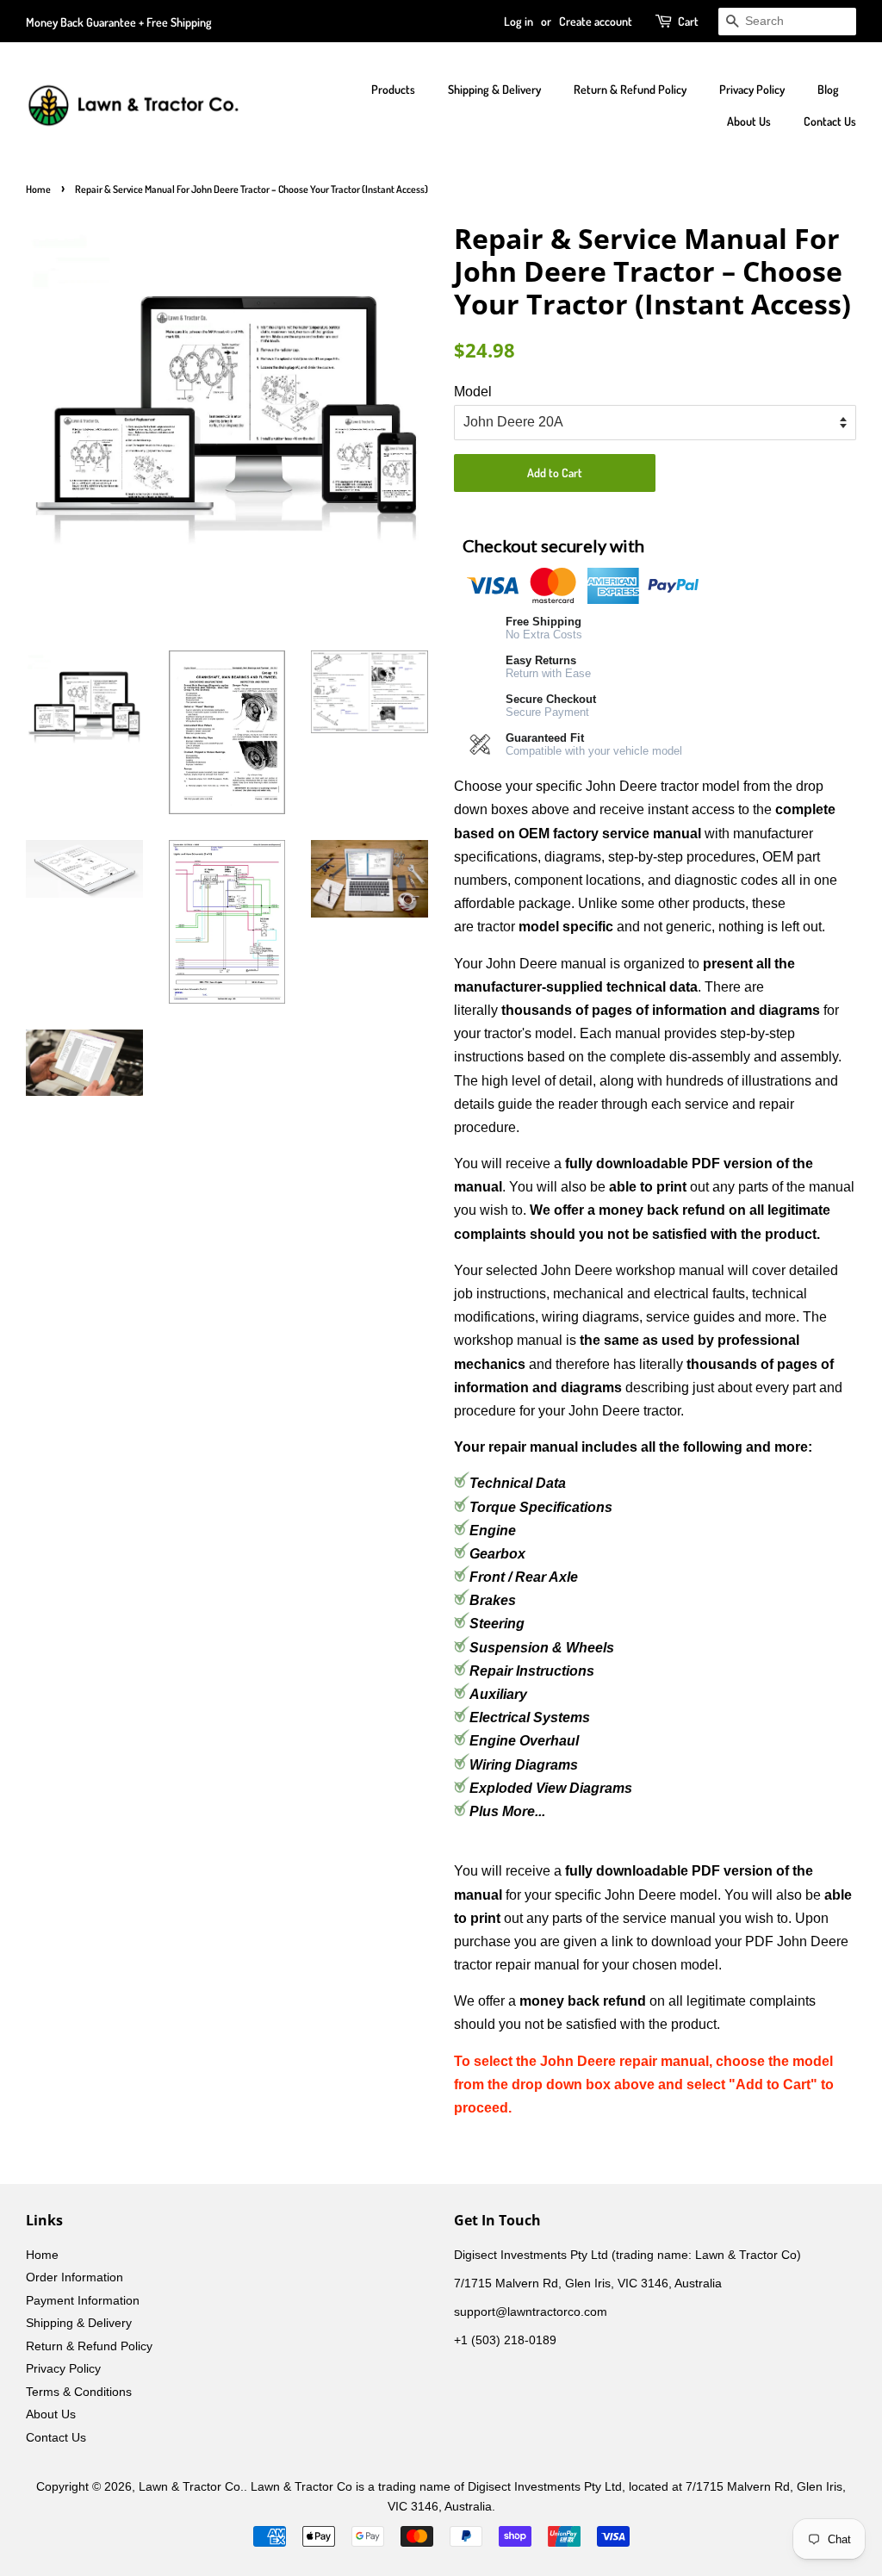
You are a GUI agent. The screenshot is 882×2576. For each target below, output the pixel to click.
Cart (688, 21)
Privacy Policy (752, 89)
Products (393, 89)
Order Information (75, 2277)
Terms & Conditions (79, 2392)
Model (473, 392)
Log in (519, 21)
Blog (828, 89)
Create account (596, 21)
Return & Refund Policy (630, 89)
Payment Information (83, 2301)
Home (38, 189)
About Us (749, 121)
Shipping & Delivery (494, 89)
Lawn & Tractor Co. (191, 2487)
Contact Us (830, 121)
